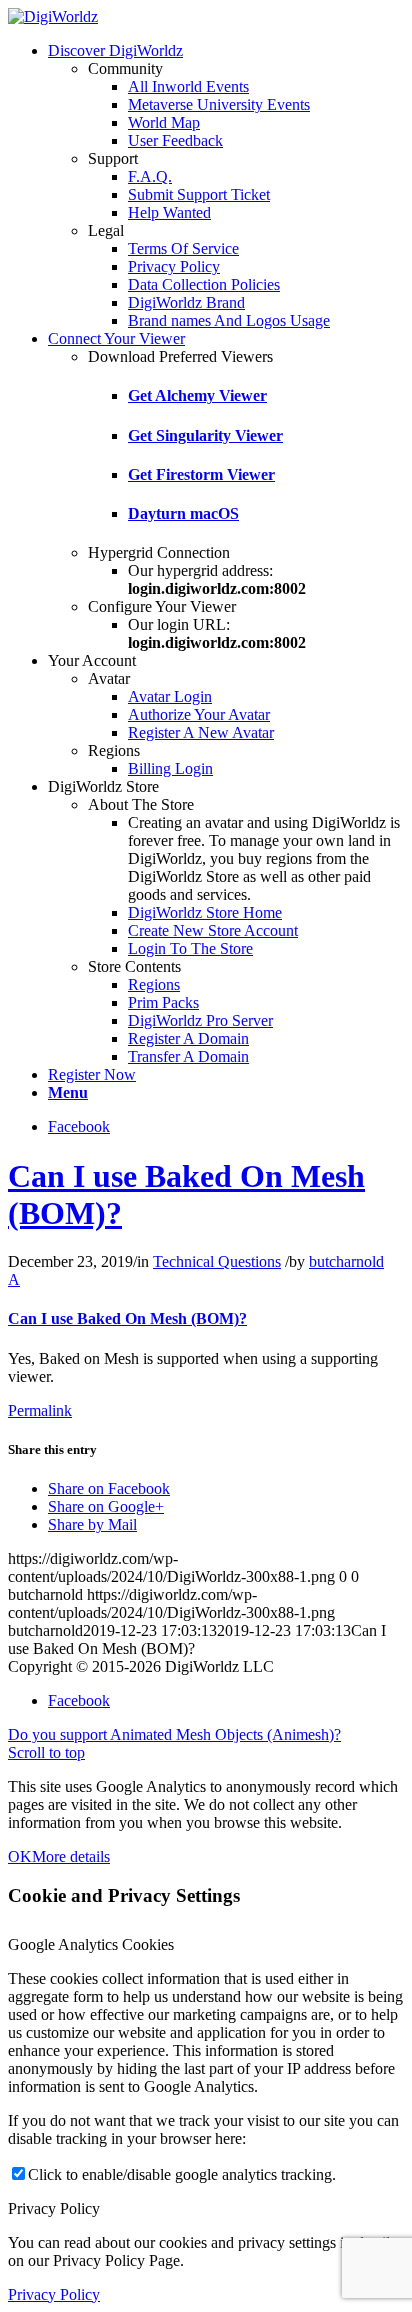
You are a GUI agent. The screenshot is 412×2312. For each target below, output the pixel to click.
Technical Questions (217, 1261)
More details (71, 1856)
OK (20, 1856)
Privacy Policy (54, 2294)
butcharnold (346, 1261)
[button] (206, 1299)
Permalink (40, 1410)
